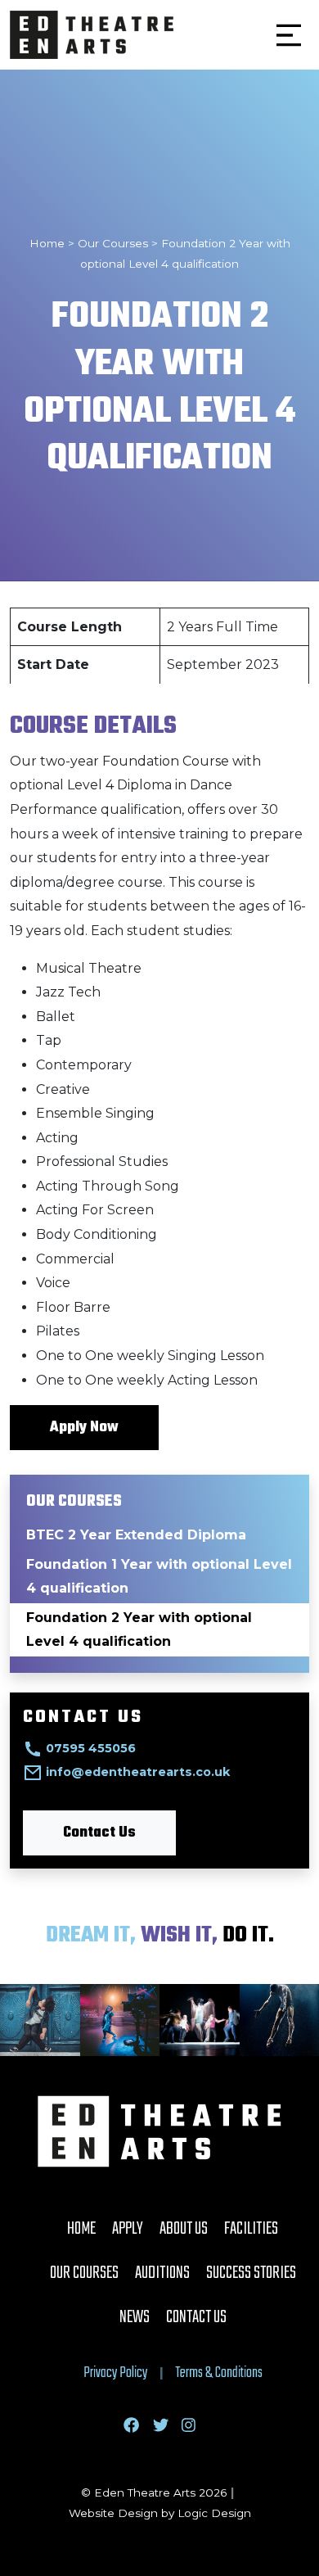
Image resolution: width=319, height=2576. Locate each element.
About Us (184, 2229)
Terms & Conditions (219, 2373)
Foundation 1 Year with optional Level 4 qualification (159, 1577)
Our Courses (84, 2273)
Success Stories (251, 2273)
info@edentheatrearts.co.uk (138, 1772)
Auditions (162, 2273)
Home (81, 2229)
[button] (289, 35)
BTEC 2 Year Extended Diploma (136, 1535)
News (135, 2317)
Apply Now (84, 1428)
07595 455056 (91, 1748)
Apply (128, 2229)
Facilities (251, 2229)
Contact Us (99, 1833)
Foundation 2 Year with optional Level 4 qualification (139, 1630)
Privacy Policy (115, 2373)
